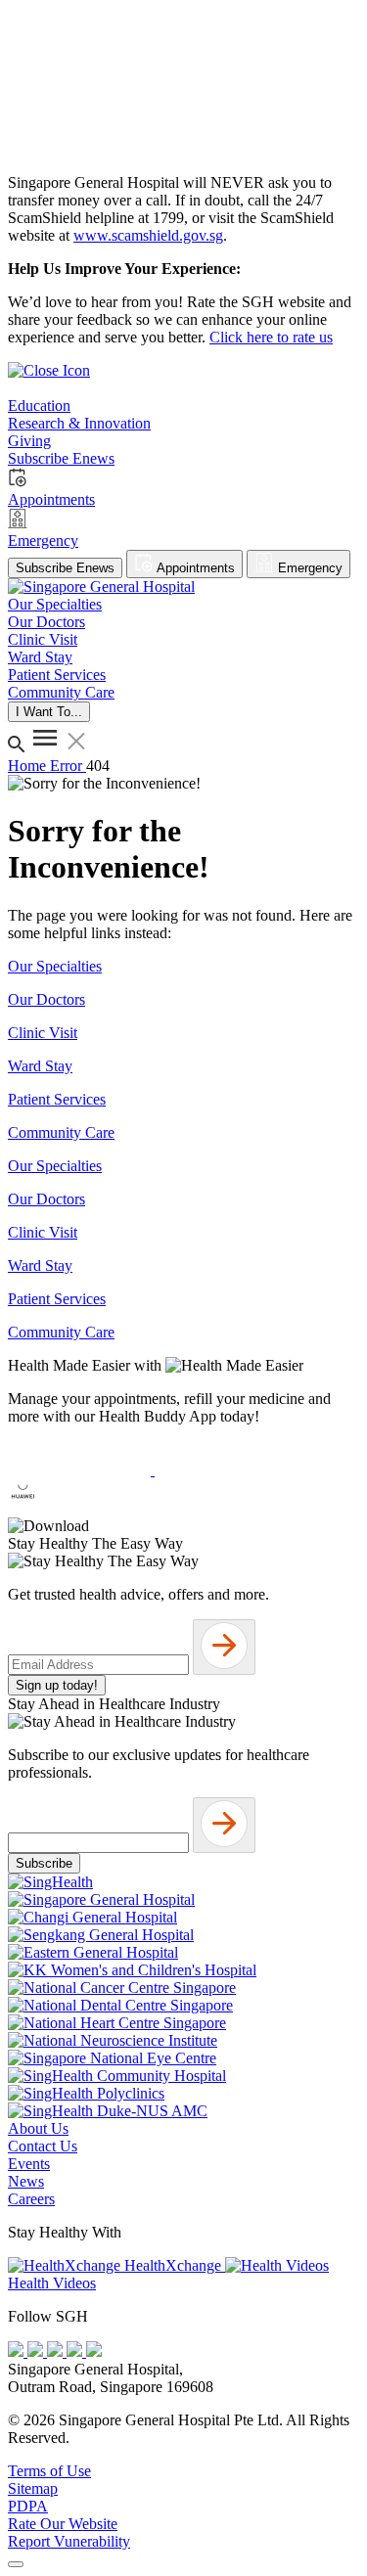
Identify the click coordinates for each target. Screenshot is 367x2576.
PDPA (28, 2506)
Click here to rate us (271, 337)
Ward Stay (40, 1066)
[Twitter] (76, 2351)
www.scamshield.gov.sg (148, 235)
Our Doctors (46, 999)
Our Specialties (55, 966)
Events (29, 2164)
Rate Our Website (63, 2524)
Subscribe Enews (65, 568)
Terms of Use (49, 2471)
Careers (31, 2199)
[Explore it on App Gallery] (79, 1508)
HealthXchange (173, 2265)
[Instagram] (57, 2351)
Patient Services (57, 1099)
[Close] (16, 2564)
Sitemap (33, 2488)
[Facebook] (18, 2351)
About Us (38, 2128)
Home (29, 766)
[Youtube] (37, 2351)
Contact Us (43, 2146)
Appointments (194, 568)
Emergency (308, 568)
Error (68, 766)
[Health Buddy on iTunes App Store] (81, 1470)
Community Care (61, 1132)
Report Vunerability (69, 2541)
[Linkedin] (94, 2351)
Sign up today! (57, 1685)
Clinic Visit (43, 1033)
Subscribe (44, 1863)
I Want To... (49, 712)
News (26, 2181)
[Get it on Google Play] (226, 1470)
